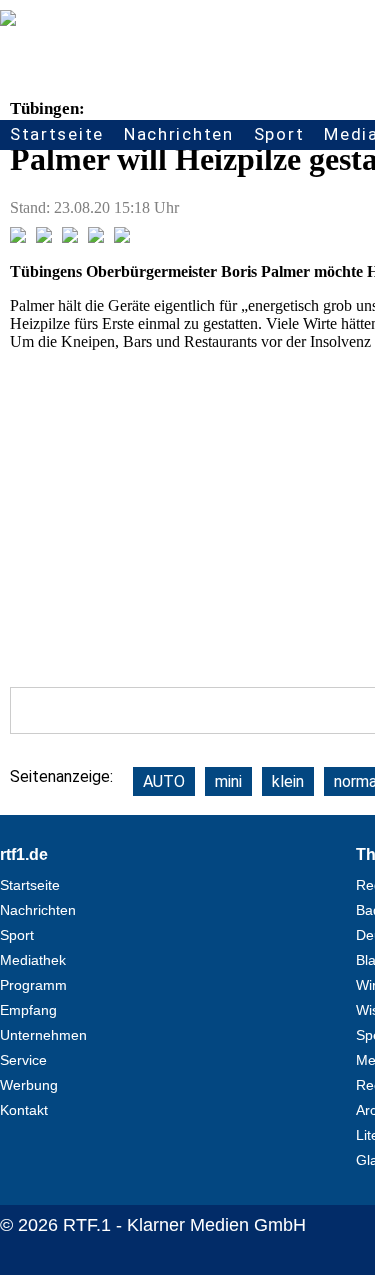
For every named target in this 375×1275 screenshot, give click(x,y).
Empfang (28, 1010)
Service (23, 1060)
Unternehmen (43, 1035)
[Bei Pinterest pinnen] (96, 237)
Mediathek (33, 960)
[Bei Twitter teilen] (44, 237)
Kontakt (24, 1110)
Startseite (57, 134)
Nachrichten (179, 134)
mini (228, 781)
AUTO (164, 781)
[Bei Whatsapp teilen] (70, 237)
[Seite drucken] (122, 237)
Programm (33, 985)
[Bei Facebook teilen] (18, 237)
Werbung (29, 1085)
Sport (279, 134)
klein (288, 781)
